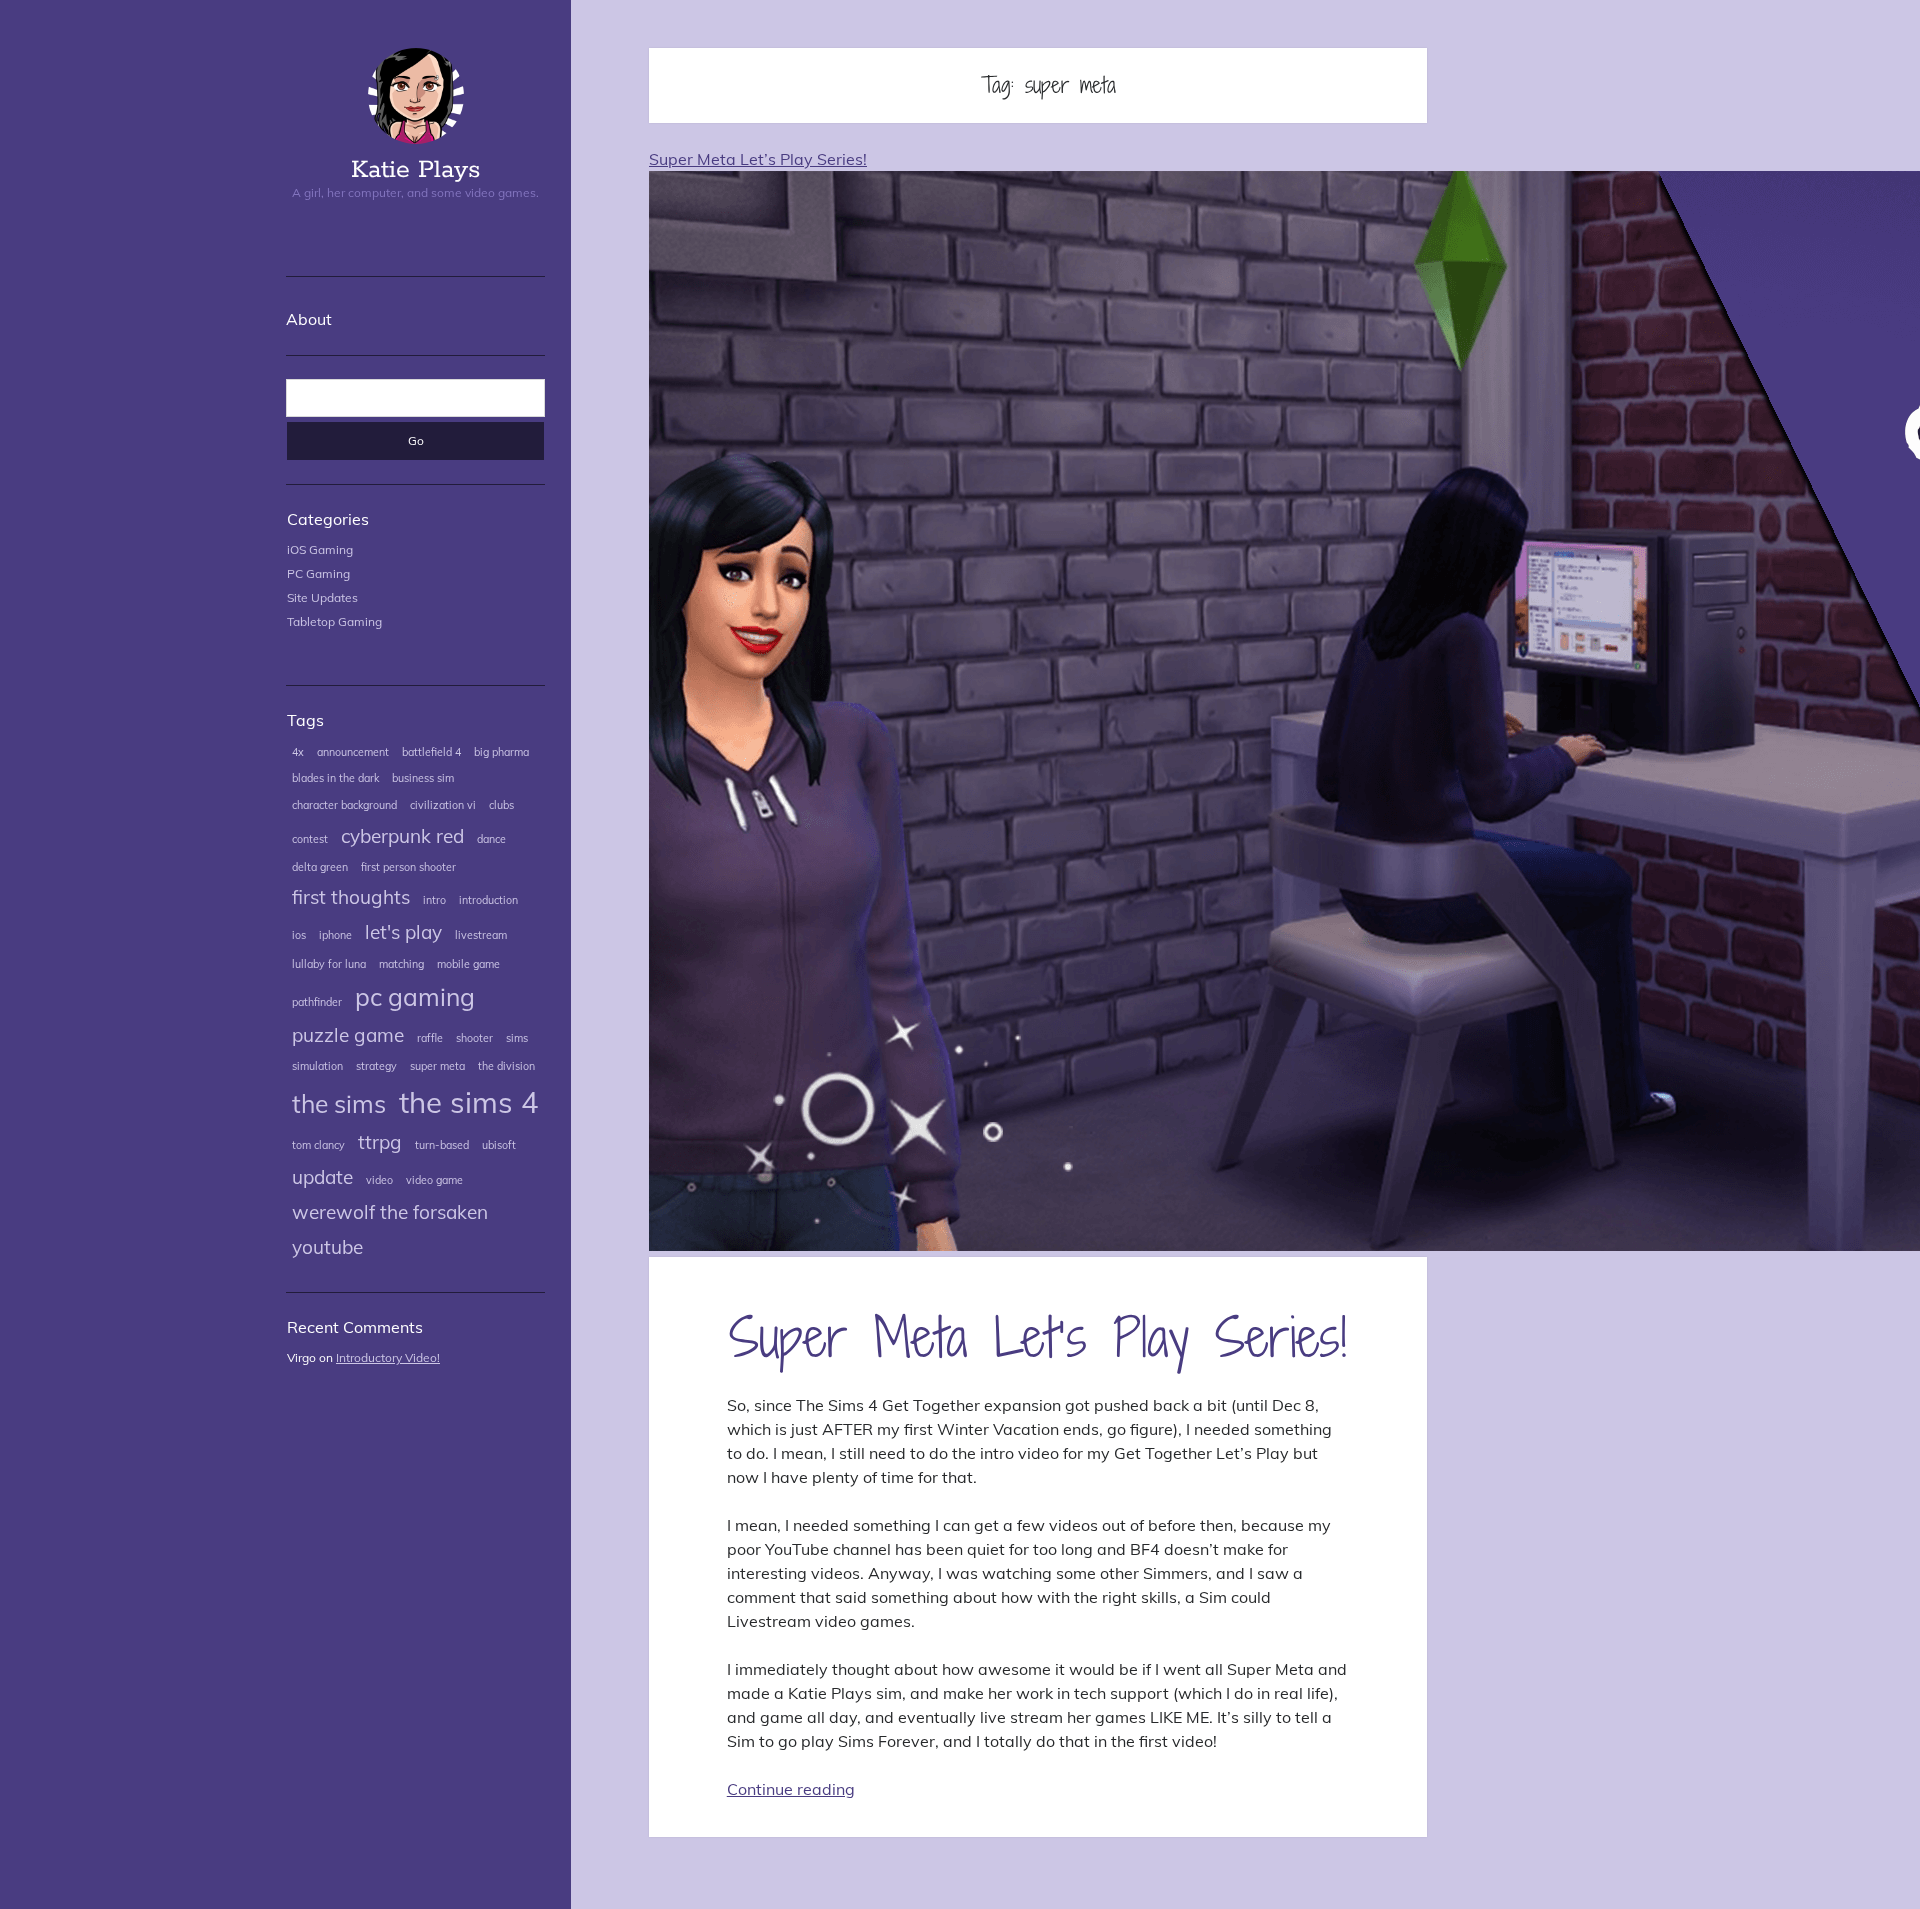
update (322, 1177)
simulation (317, 1066)
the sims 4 (469, 1102)
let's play (403, 932)
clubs (501, 805)
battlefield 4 (431, 752)
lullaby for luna (329, 964)
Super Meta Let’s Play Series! (1038, 1336)
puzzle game (348, 1035)
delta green (320, 867)
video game (434, 1180)
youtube (327, 1247)
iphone (335, 935)
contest (310, 839)
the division (506, 1066)
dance (491, 839)
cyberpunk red (402, 836)
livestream (481, 935)
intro (434, 900)
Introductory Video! (388, 1357)
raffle (430, 1038)
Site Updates (322, 597)
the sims (339, 1103)
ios (299, 935)
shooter (474, 1038)
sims (517, 1038)
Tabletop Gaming (334, 621)
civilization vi (443, 805)
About (309, 319)
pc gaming (415, 996)
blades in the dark (335, 778)
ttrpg (380, 1142)
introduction (488, 900)
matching (401, 964)
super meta (437, 1066)
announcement (353, 752)
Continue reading (791, 1789)
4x (298, 752)
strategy (376, 1066)
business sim (423, 778)
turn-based (442, 1145)
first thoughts (351, 897)
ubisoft (499, 1145)
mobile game (468, 964)
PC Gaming (318, 573)
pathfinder (317, 1002)
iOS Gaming (320, 549)
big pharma (501, 752)
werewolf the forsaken (390, 1212)
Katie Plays (415, 170)
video (379, 1180)
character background (344, 805)
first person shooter (408, 867)
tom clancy (318, 1145)
